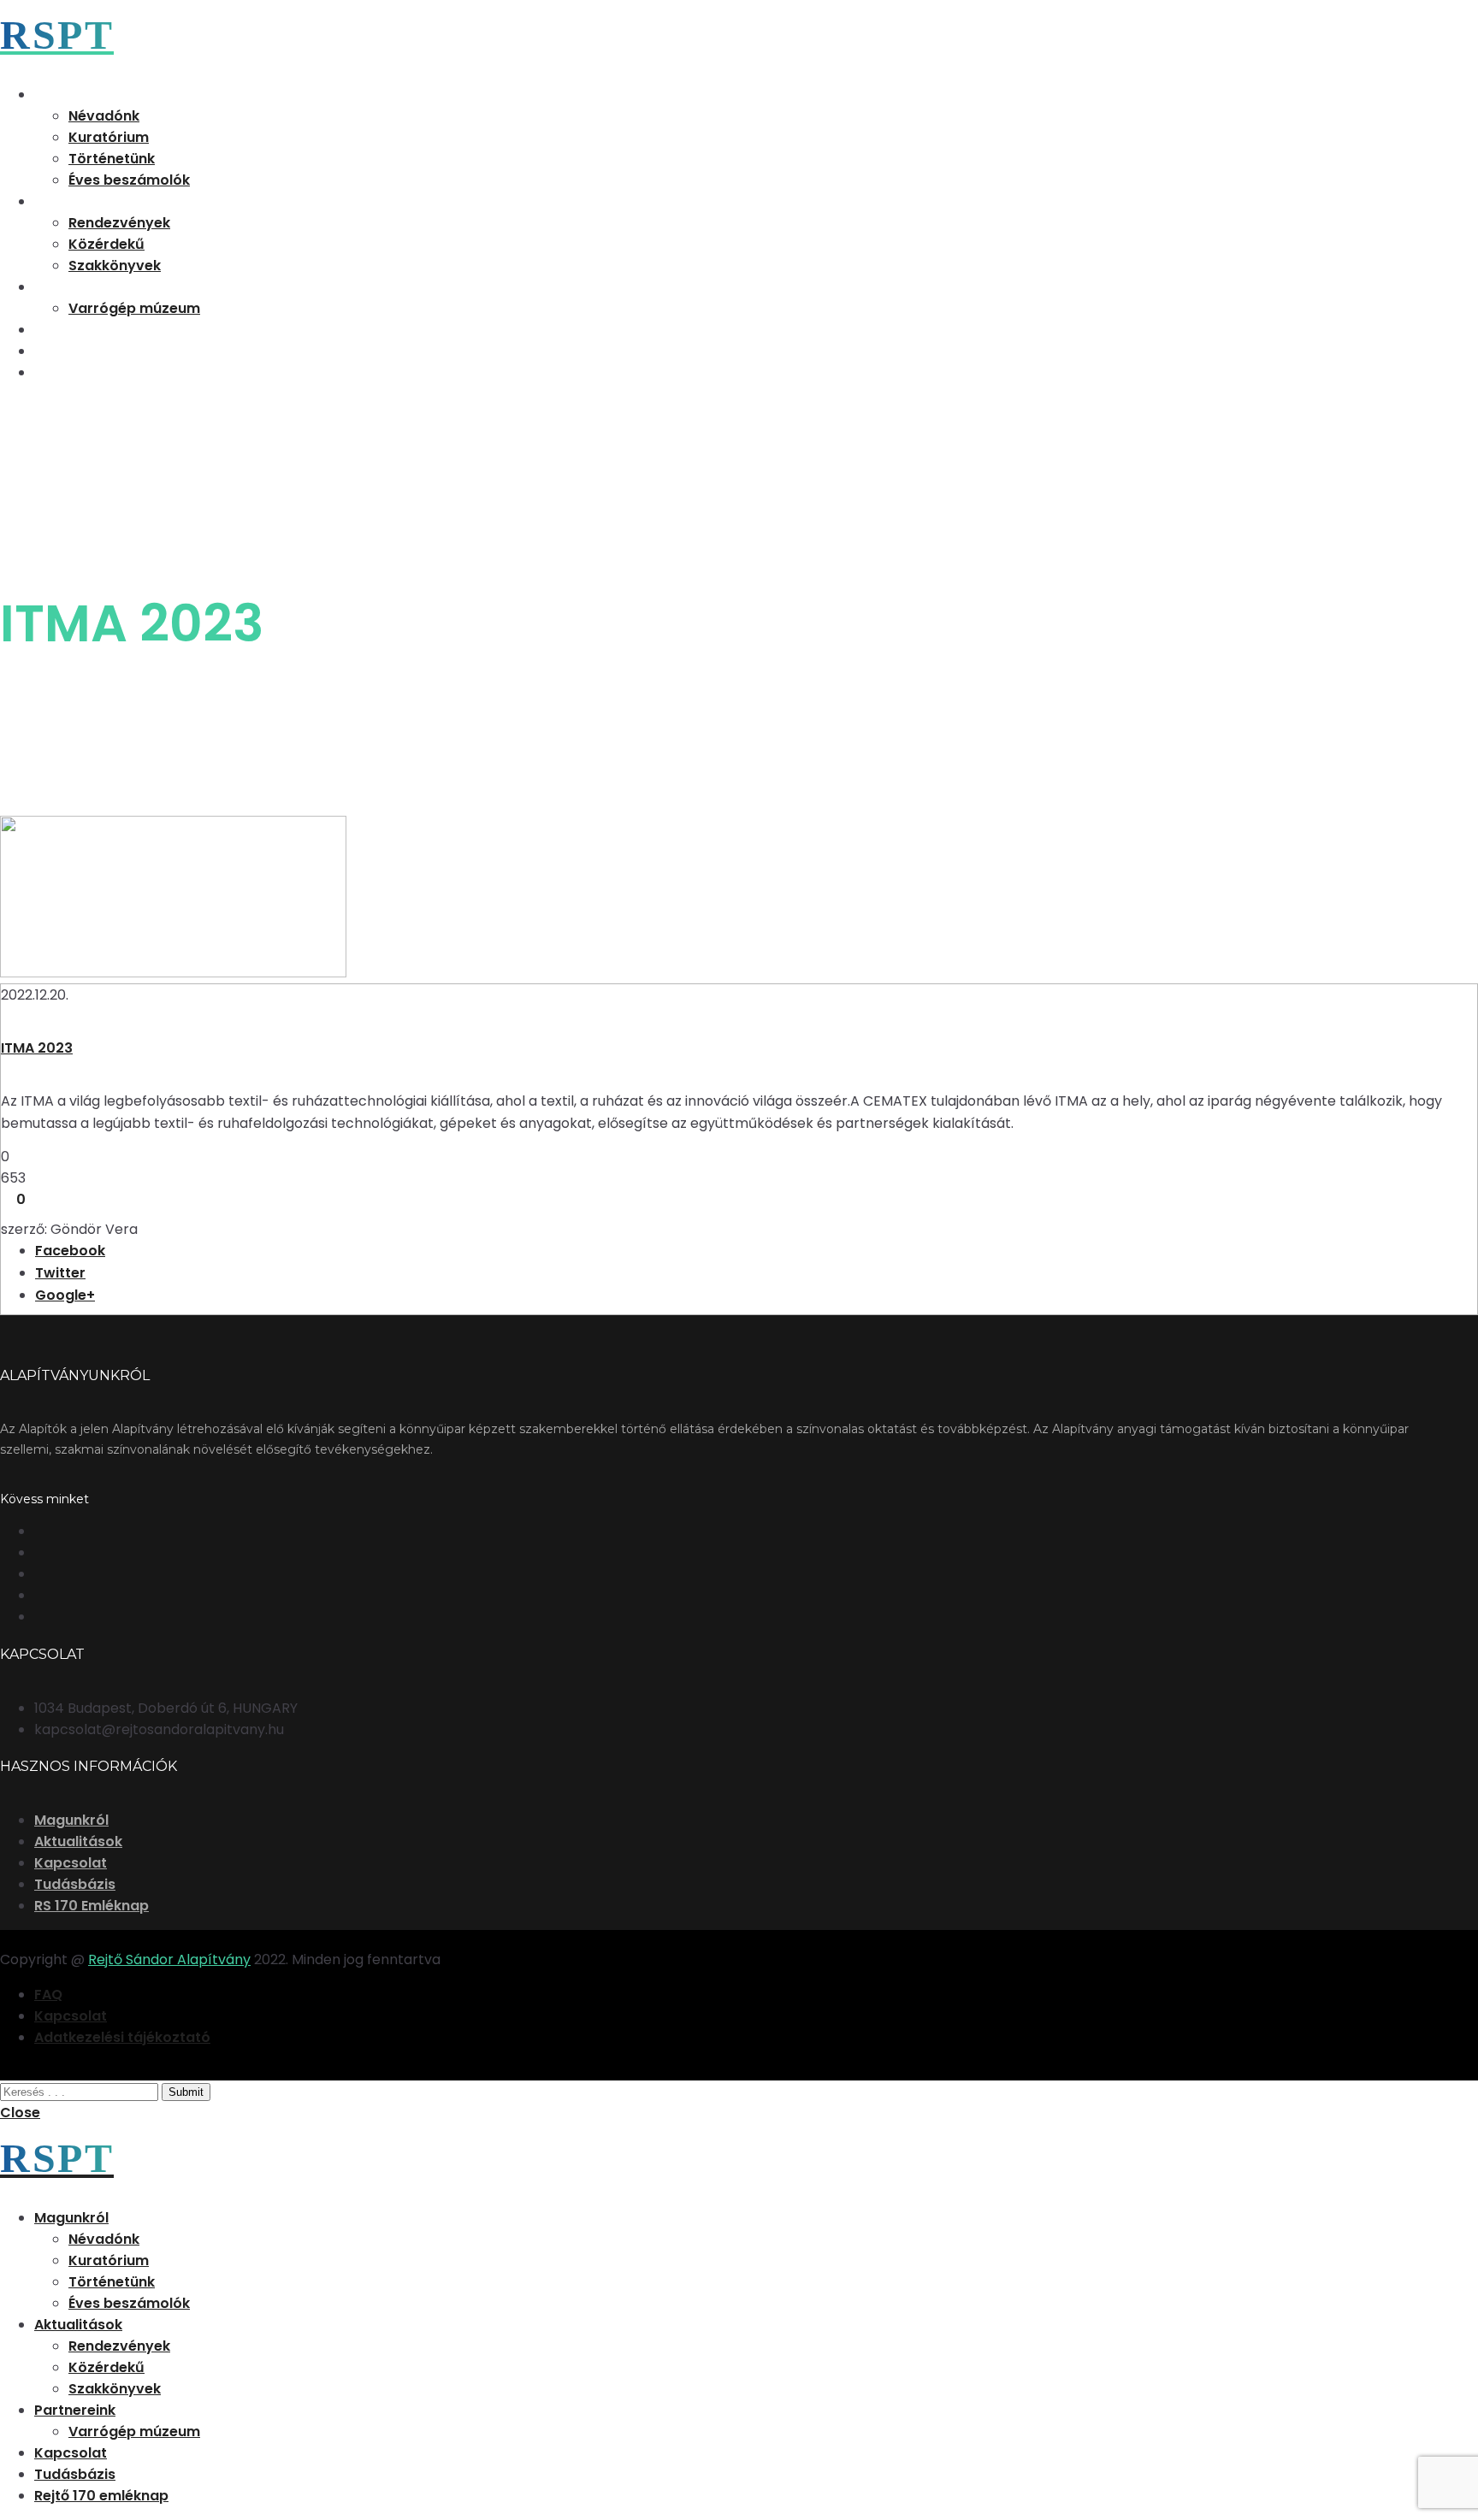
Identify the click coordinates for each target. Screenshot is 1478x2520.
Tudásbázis (75, 351)
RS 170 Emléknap (92, 1906)
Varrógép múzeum (134, 308)
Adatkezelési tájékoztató (122, 2037)
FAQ (48, 1995)
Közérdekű (106, 244)
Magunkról (71, 94)
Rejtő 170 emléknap (101, 372)
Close (20, 2113)
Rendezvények (119, 223)
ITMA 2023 (37, 1048)
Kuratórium (109, 137)
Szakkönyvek (115, 266)
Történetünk (112, 159)
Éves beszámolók (129, 180)
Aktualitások (78, 201)
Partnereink (75, 287)
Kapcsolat (71, 330)
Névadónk (104, 116)
